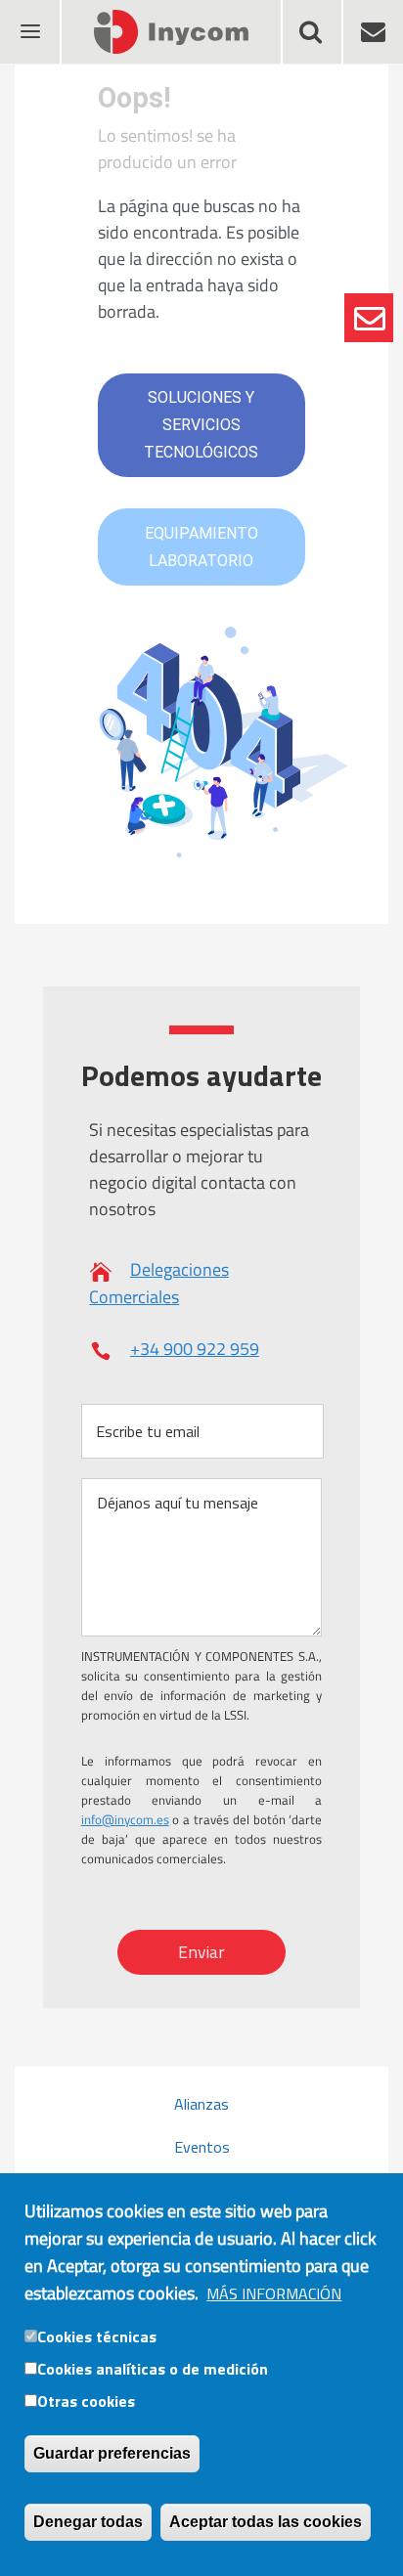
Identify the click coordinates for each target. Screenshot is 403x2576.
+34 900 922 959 (195, 1349)
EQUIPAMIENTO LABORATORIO (201, 547)
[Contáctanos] (369, 318)
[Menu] (29, 19)
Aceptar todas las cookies (266, 2522)
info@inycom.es (125, 1819)
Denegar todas (88, 2522)
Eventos (202, 2147)
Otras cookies (86, 2401)
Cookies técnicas (97, 2336)
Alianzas (201, 2104)
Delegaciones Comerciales (159, 1283)
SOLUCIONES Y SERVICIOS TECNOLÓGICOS (201, 425)
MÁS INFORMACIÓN (274, 2293)
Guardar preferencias (112, 2453)
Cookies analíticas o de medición (153, 2369)
